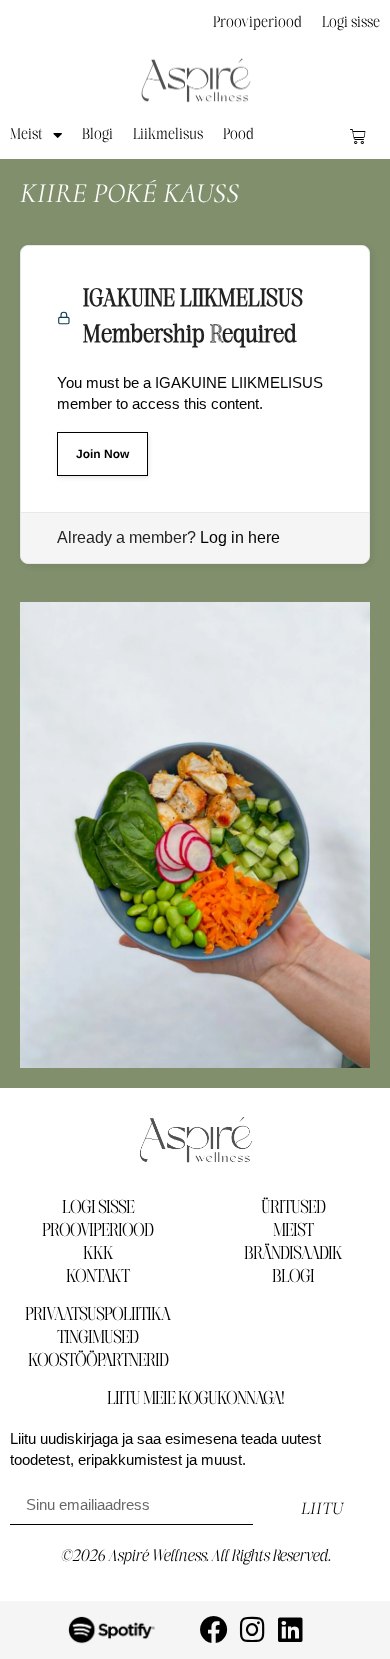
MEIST (293, 1231)
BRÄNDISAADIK (293, 1254)
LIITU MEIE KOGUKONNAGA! (195, 1399)
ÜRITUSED (293, 1208)
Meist (26, 135)
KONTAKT (97, 1277)
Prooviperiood (257, 23)
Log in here (240, 537)
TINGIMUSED (97, 1338)
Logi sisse (351, 23)
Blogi (97, 135)
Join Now (102, 454)
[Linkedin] (290, 1630)
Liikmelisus (168, 135)
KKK (98, 1254)
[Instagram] (252, 1630)
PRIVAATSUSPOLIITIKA (97, 1315)
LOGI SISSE (98, 1208)
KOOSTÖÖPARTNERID (98, 1361)
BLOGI (293, 1277)
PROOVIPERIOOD (97, 1231)
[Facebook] (214, 1630)
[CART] (358, 136)
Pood (238, 135)
